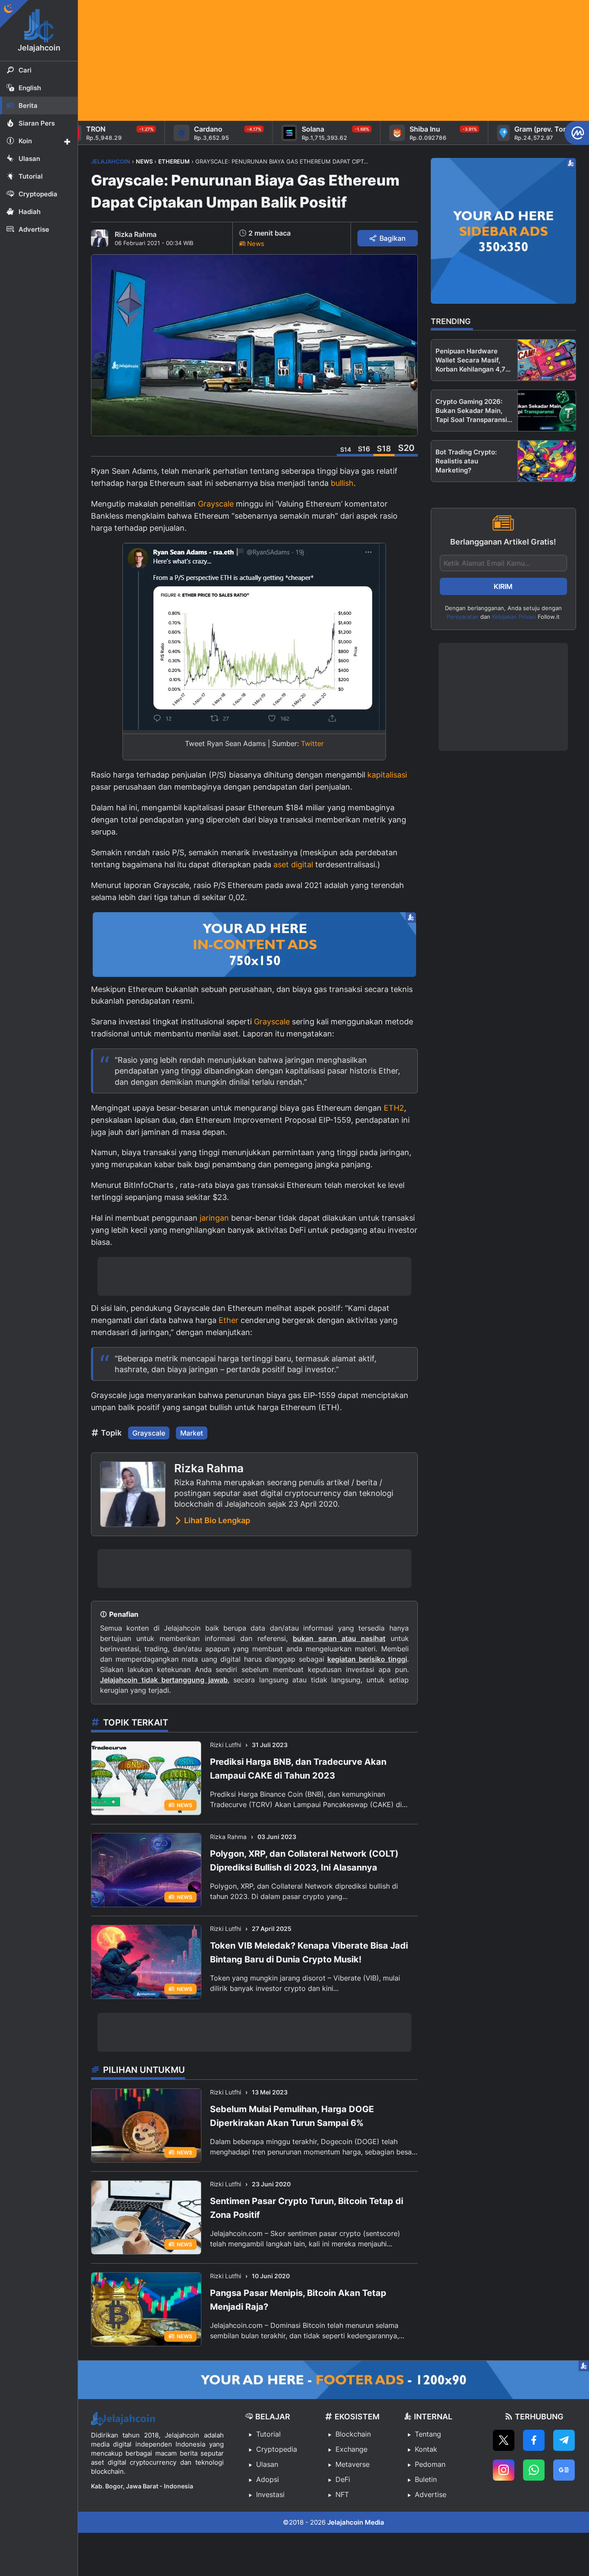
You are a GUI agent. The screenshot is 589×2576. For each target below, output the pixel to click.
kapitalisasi (387, 775)
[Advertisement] (334, 60)
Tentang (428, 2434)
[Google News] (564, 2470)
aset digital (293, 864)
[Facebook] (534, 2440)
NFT (342, 2494)
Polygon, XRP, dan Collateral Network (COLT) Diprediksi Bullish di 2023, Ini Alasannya (304, 1861)
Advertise (431, 2494)
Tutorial (268, 2434)
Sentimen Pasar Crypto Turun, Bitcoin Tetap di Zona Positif (307, 2208)
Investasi (270, 2494)
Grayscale (216, 504)
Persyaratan (463, 617)
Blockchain (353, 2434)
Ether (229, 1320)
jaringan (214, 1218)
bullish (342, 483)
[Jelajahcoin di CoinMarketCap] (577, 133)
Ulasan (267, 2464)
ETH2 (394, 1108)
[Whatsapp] (534, 2470)
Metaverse (352, 2464)
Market (192, 1433)
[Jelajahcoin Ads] (254, 945)
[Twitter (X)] (504, 2440)
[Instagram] (504, 2470)
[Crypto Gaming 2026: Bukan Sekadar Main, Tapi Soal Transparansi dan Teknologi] (547, 411)
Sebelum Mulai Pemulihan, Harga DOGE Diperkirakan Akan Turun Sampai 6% (292, 2116)
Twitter (312, 743)
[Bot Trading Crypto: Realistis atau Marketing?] (547, 461)
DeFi (343, 2479)
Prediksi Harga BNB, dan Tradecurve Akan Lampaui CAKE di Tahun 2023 (298, 1769)
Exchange (351, 2449)
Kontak (426, 2449)
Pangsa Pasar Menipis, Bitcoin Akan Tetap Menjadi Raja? (298, 2300)
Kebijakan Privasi (514, 617)
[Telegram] (564, 2440)
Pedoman (430, 2464)
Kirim (503, 586)
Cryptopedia (277, 2449)
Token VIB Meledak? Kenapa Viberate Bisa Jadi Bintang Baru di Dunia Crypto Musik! (309, 1952)
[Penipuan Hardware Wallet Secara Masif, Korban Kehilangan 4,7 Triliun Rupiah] (547, 360)
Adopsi (268, 2479)
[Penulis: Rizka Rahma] (100, 238)
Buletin (426, 2479)
